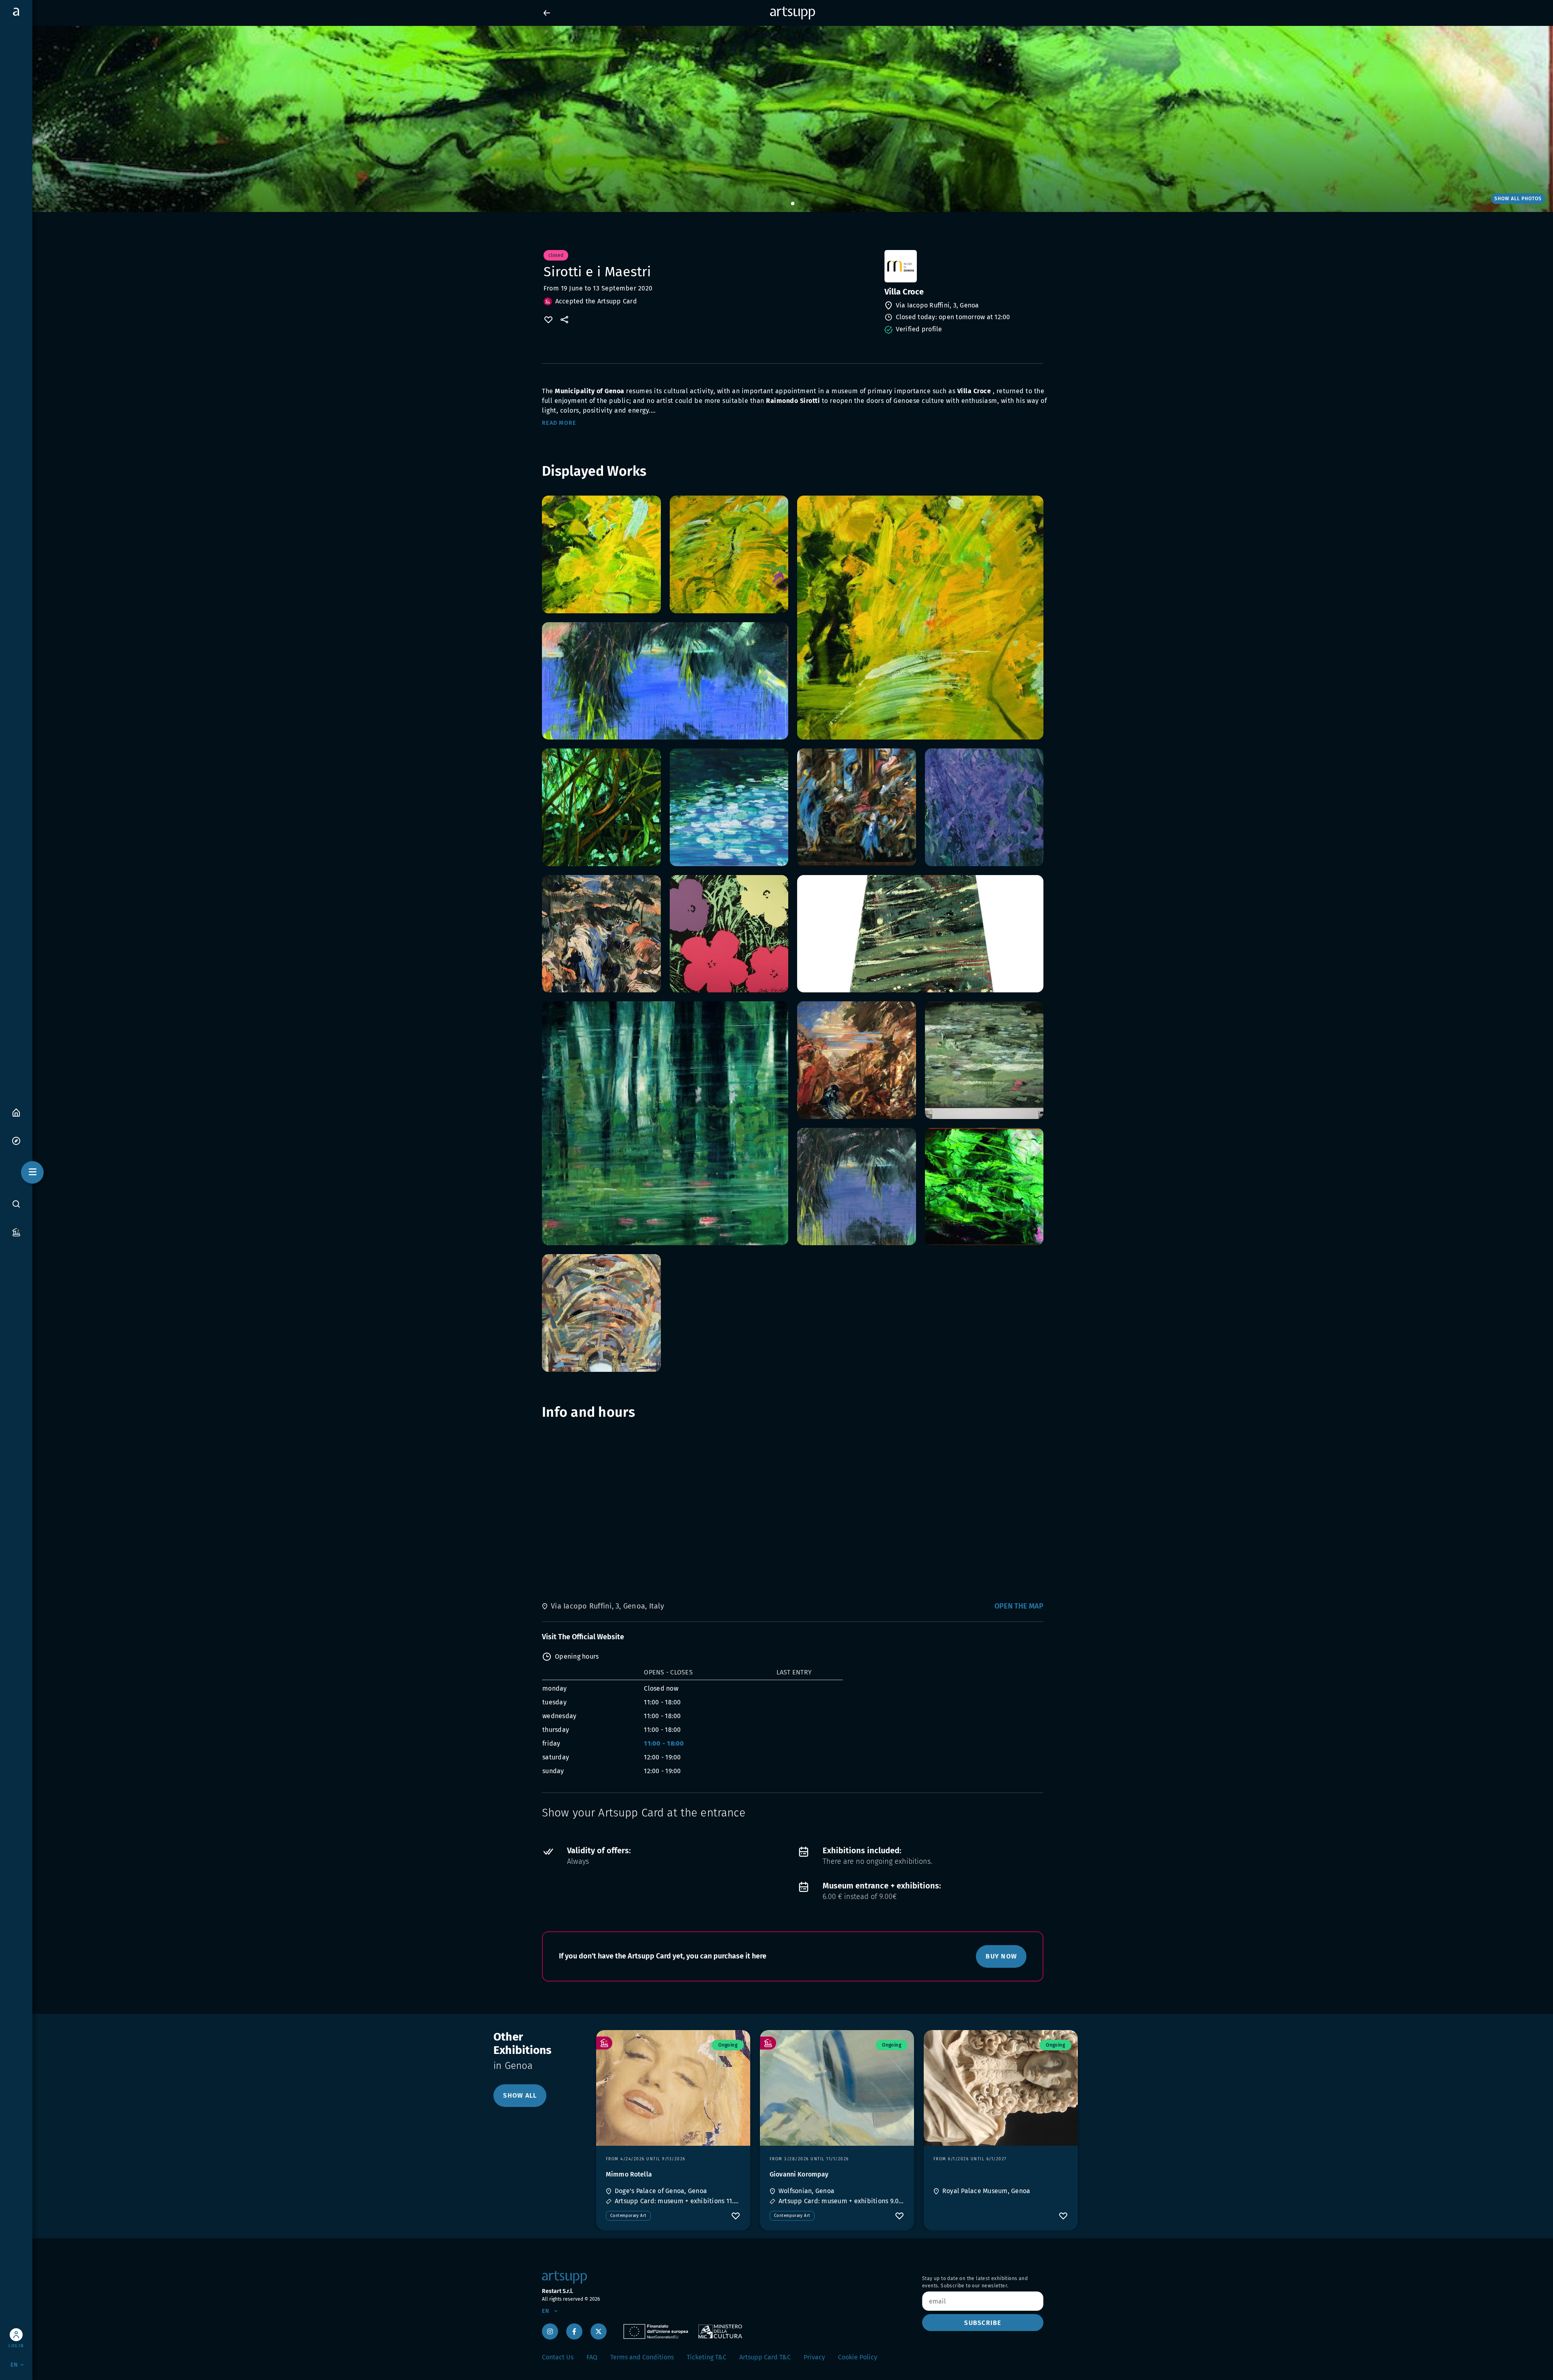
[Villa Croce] (963, 266)
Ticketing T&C (707, 2357)
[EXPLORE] (16, 1140)
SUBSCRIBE (983, 2323)
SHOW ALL (520, 2095)
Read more (559, 423)
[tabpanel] (776, 119)
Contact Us (558, 2357)
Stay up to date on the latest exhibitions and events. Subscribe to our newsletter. (975, 2282)
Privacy (814, 2357)
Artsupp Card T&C (765, 2357)
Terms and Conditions (642, 2357)
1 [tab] (793, 204)
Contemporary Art (628, 2216)
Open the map (1019, 1606)
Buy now (1001, 1956)
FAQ (592, 2357)
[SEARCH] (16, 1204)
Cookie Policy (858, 2357)
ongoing (728, 2045)
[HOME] (16, 1112)
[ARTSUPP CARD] (16, 1232)
